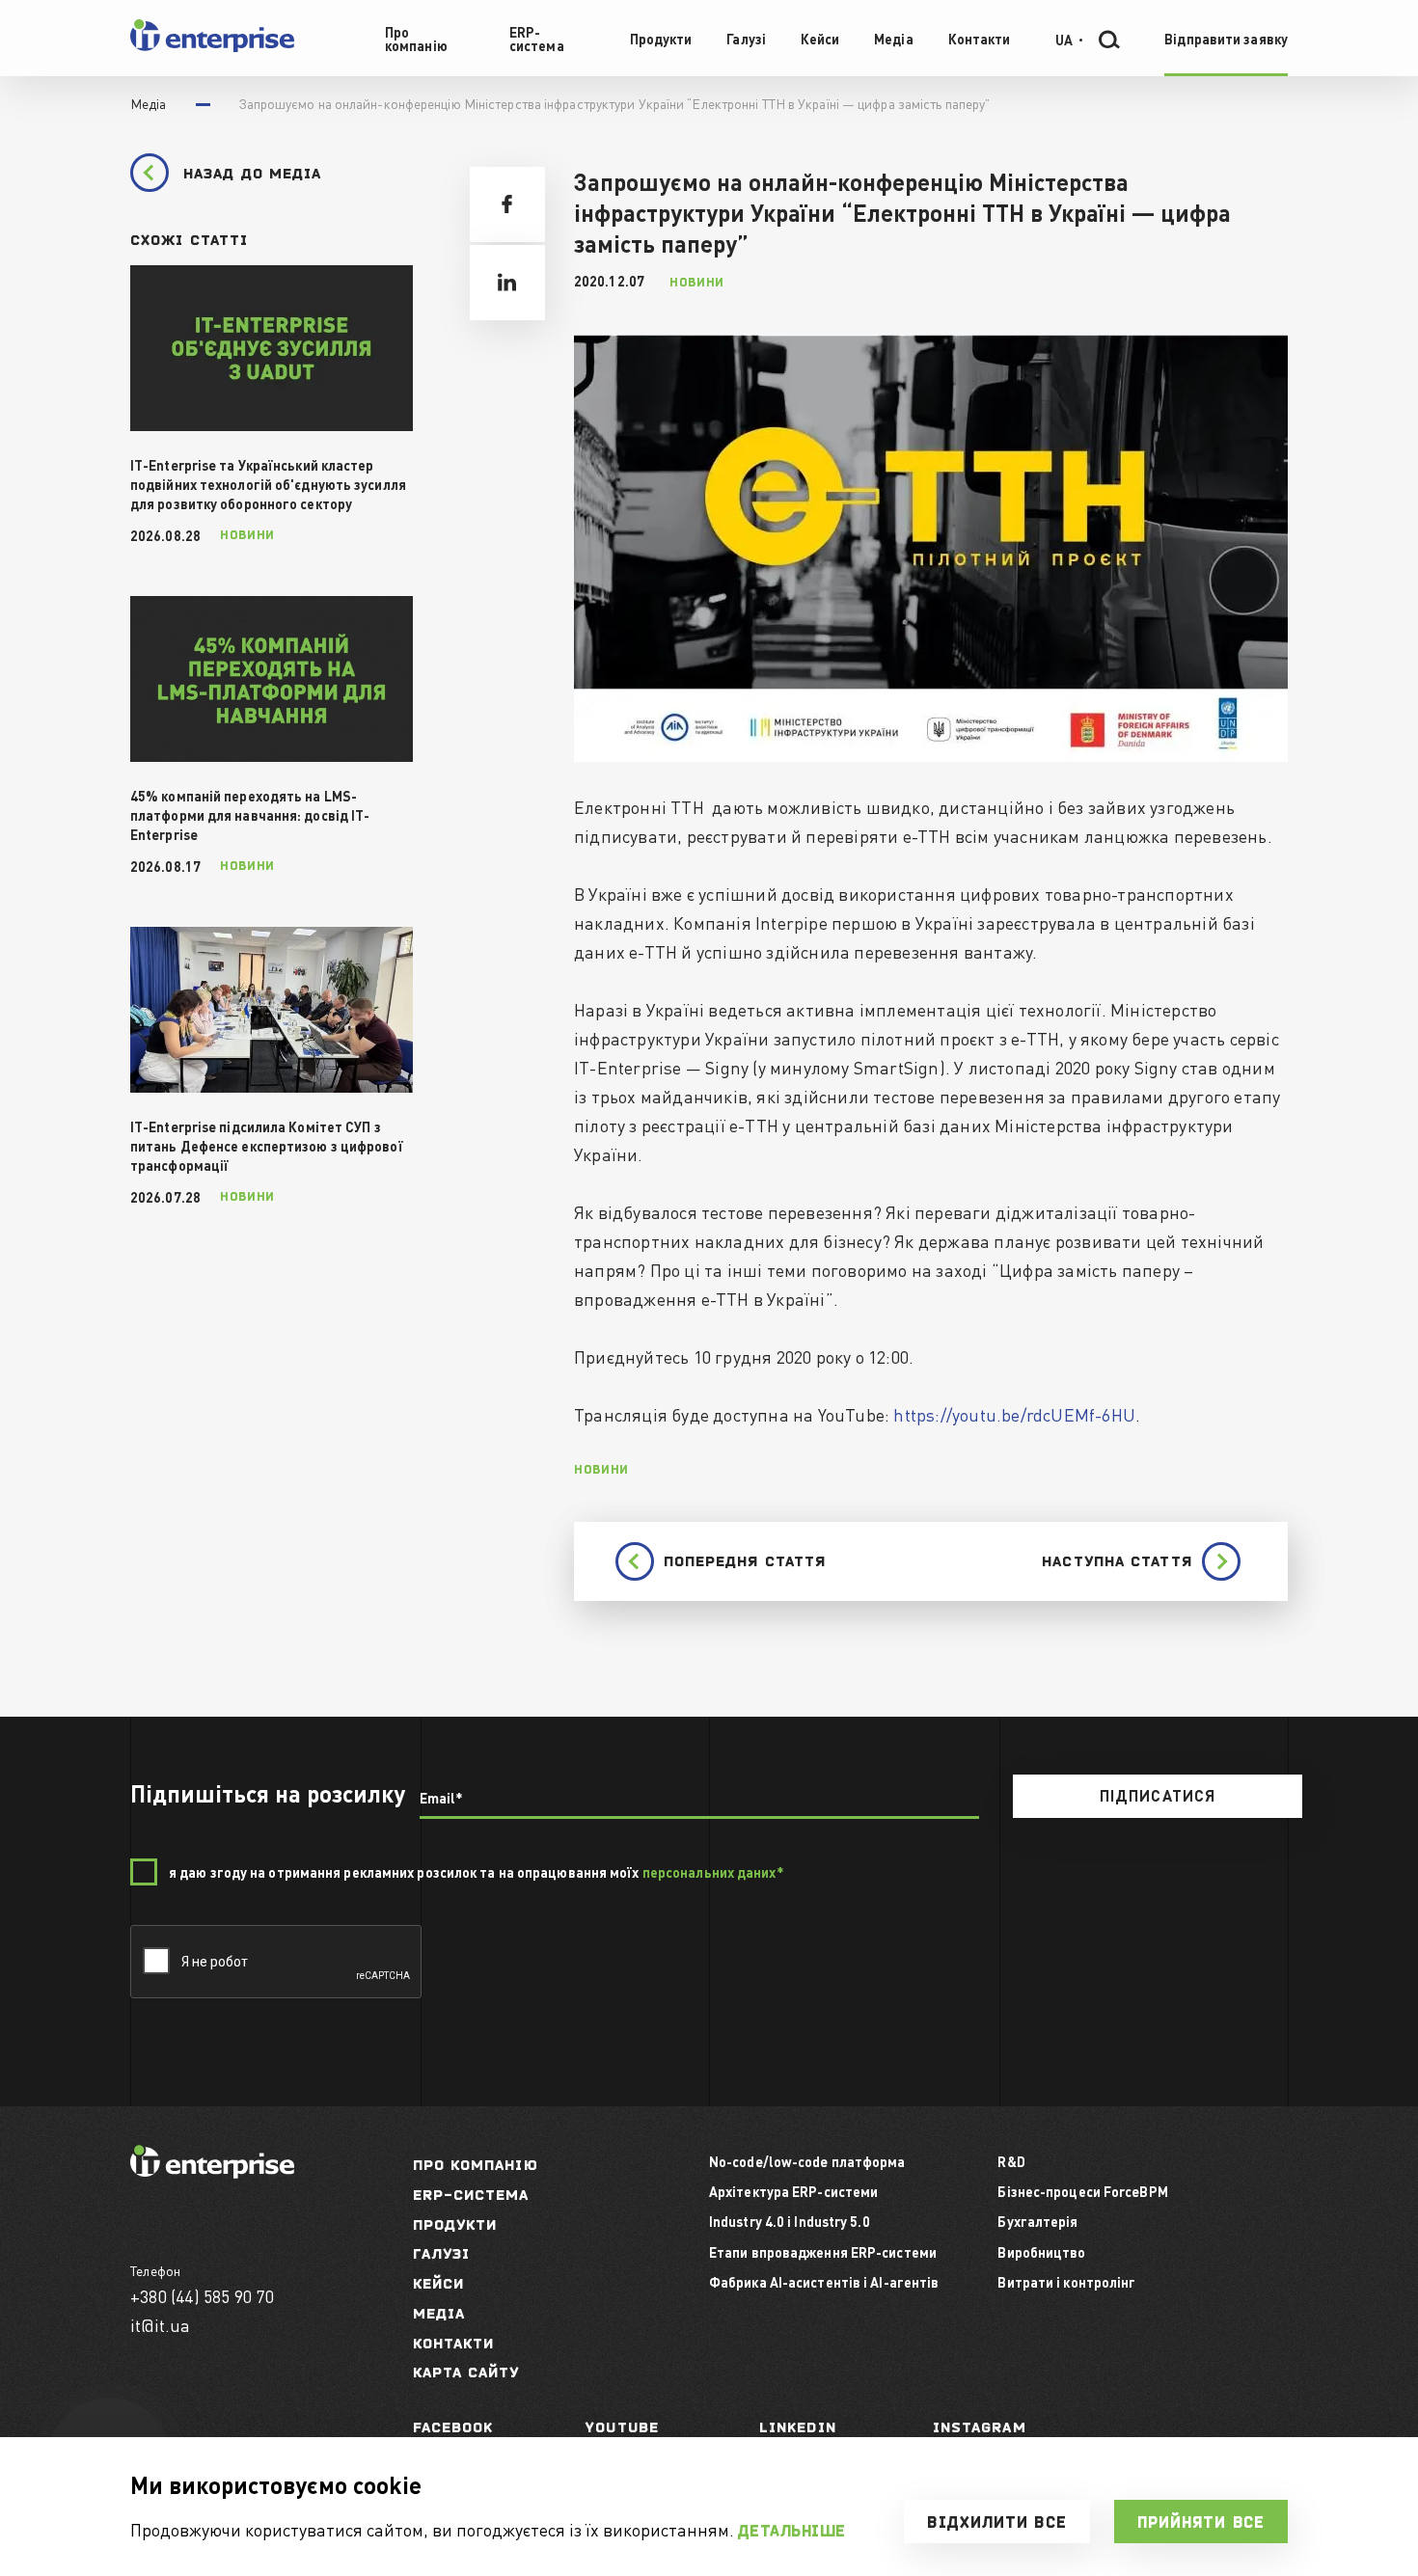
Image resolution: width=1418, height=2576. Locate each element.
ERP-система (471, 2195)
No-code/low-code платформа (807, 2161)
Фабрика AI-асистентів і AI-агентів (824, 2282)
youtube (622, 2427)
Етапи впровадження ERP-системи (823, 2252)
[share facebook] (507, 204)
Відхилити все (996, 2522)
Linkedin (798, 2427)
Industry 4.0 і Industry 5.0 (790, 2221)
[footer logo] (212, 2172)
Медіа (439, 2313)
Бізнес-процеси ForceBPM (1082, 2191)
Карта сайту (466, 2372)
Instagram (980, 2427)
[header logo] (212, 48)
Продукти (455, 2224)
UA (1064, 39)
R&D (1011, 2161)
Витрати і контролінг (1066, 2282)
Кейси (439, 2283)
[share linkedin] (507, 283)
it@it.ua (161, 2325)
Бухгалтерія (1037, 2221)
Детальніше (792, 2531)
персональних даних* (713, 1872)
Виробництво (1041, 2252)
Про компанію (476, 2165)
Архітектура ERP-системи (793, 2191)
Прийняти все (1201, 2522)
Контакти (454, 2343)
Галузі (442, 2253)
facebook (453, 2427)
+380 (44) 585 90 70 (202, 2296)
